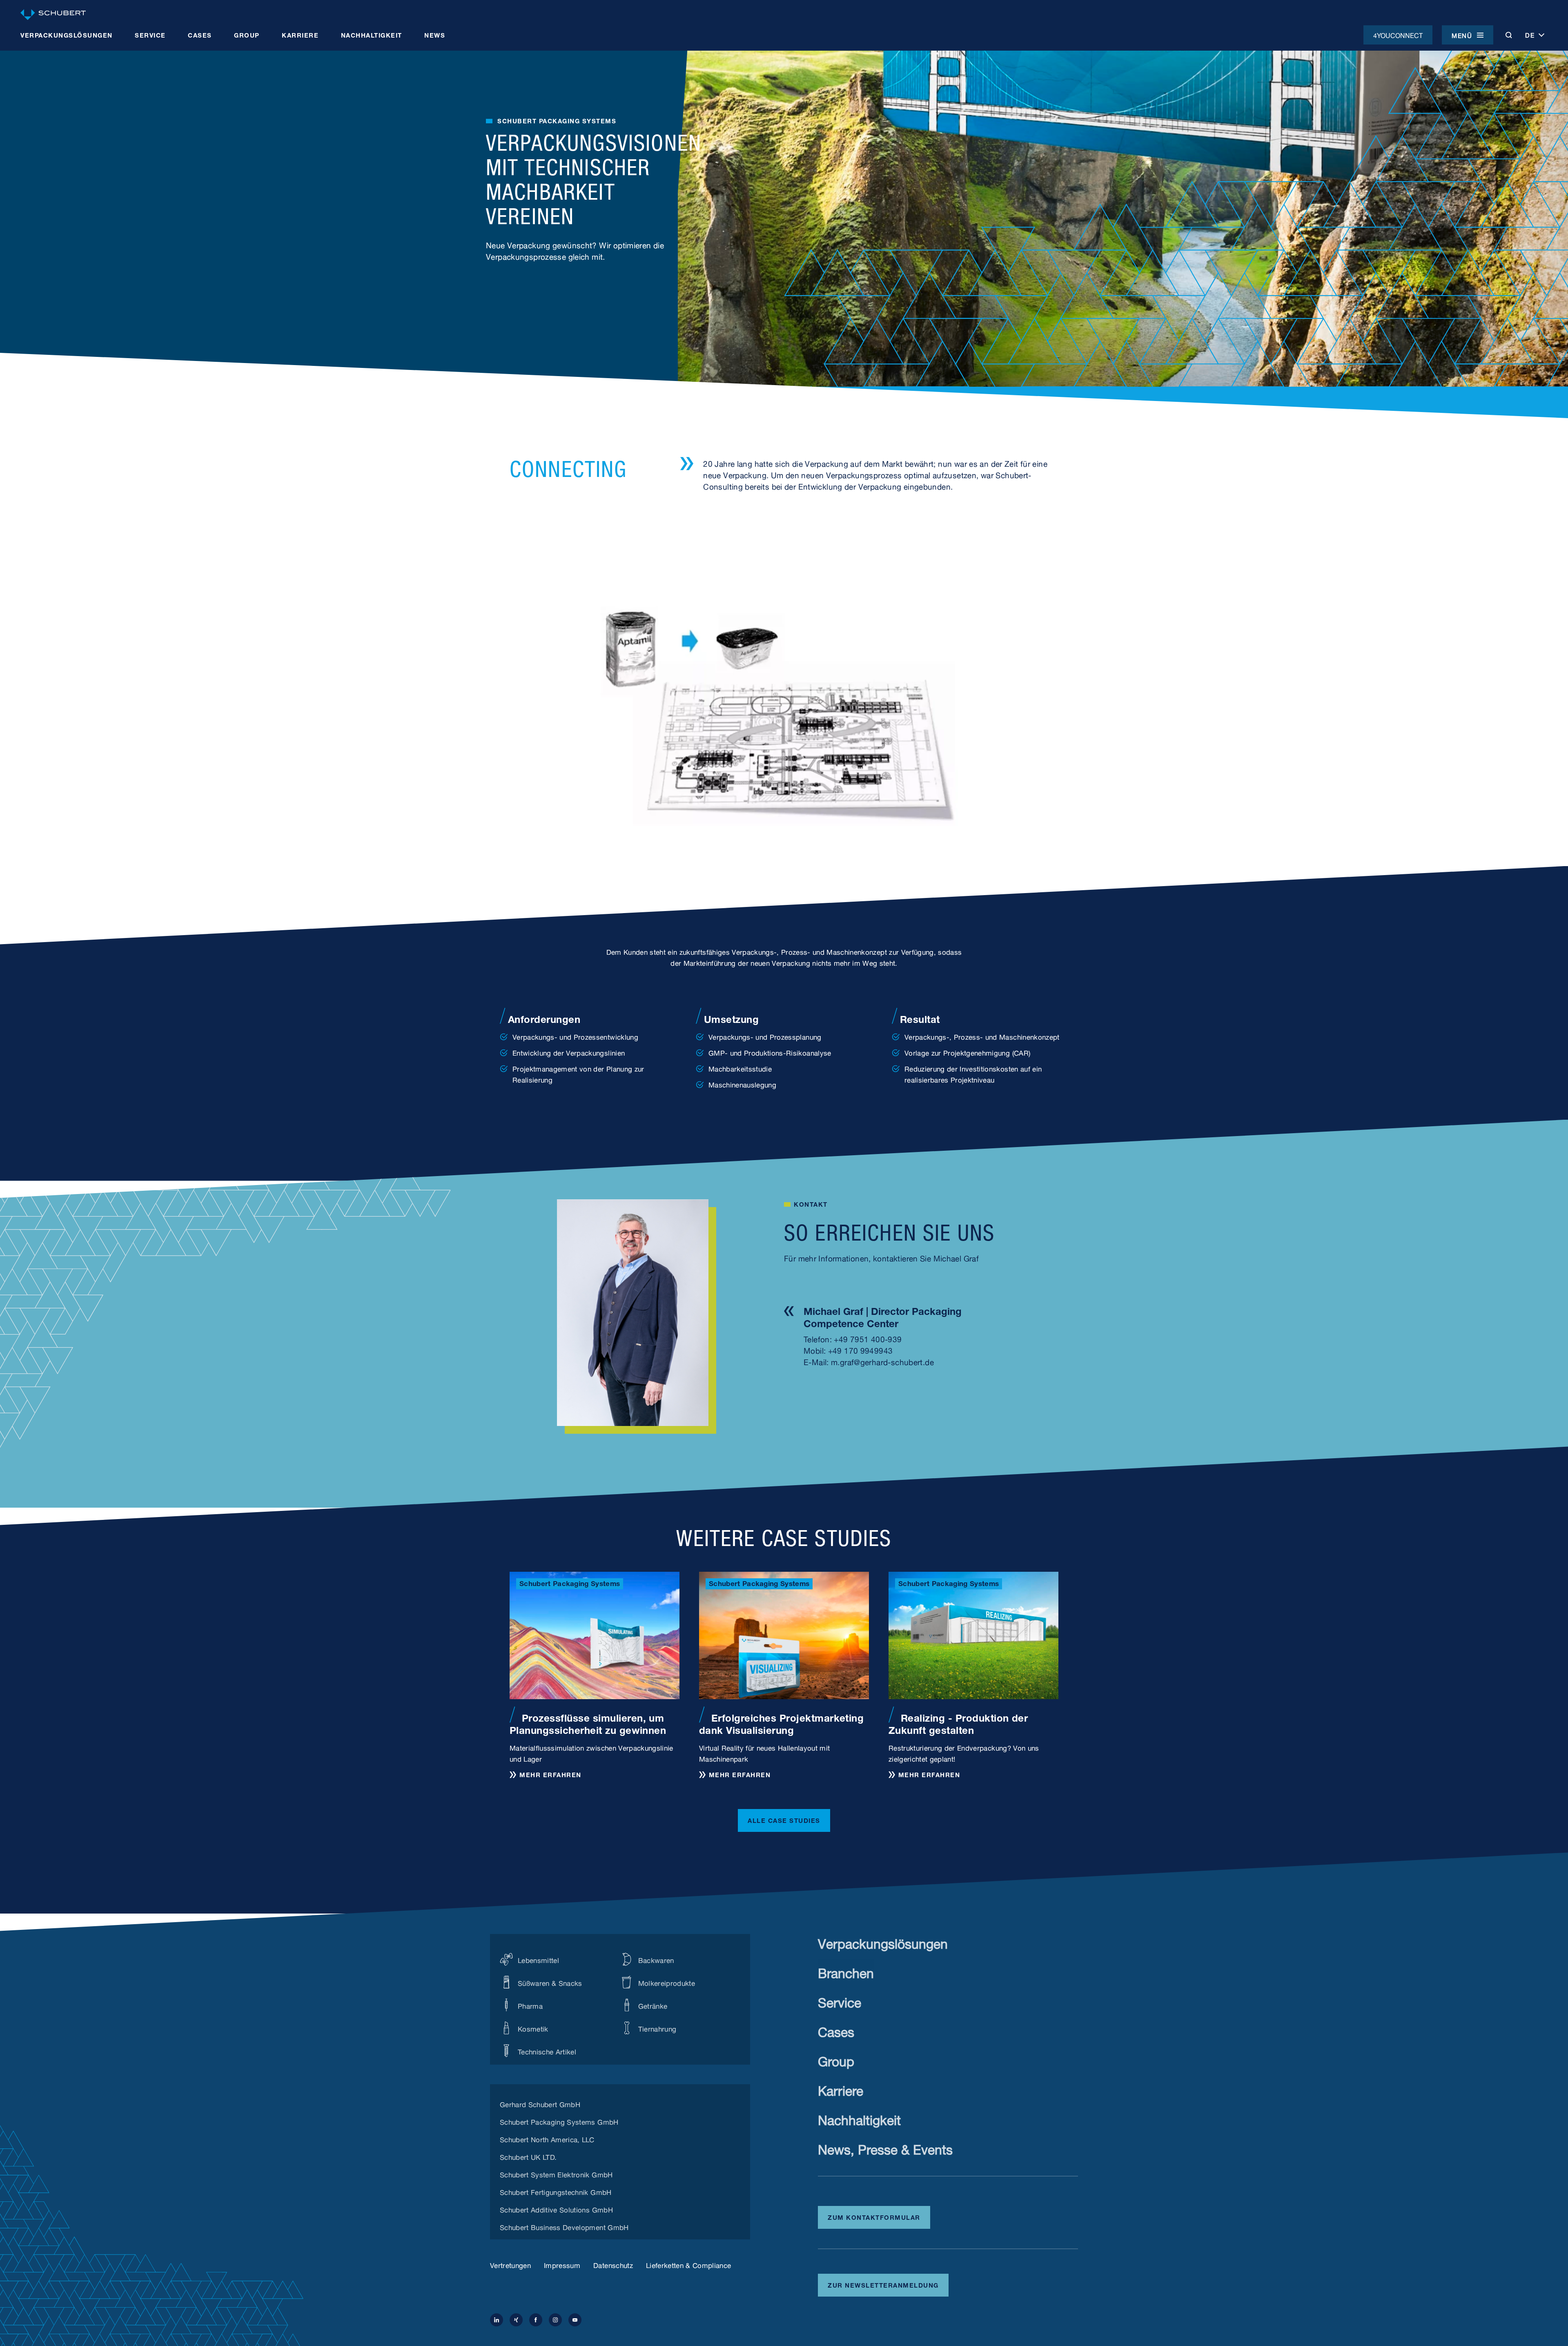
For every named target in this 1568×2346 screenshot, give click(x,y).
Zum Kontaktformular (874, 2217)
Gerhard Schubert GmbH (540, 2103)
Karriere (841, 2089)
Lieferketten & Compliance (689, 2265)
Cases (836, 2030)
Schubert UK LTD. (528, 2156)
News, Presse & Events (885, 2148)
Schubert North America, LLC (547, 2139)
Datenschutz (613, 2265)
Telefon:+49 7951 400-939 (853, 1338)
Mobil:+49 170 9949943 (848, 1350)
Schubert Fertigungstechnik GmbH (556, 2191)
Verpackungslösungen (883, 1942)
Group (836, 2060)
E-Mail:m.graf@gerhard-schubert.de (869, 1361)
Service (840, 2001)
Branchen (846, 1971)
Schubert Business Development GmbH (564, 2226)
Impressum (562, 2265)
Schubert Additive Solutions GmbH (556, 2209)
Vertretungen (510, 2265)
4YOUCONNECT (1398, 35)
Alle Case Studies (784, 1820)
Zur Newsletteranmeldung (883, 2284)
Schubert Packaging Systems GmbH (559, 2121)
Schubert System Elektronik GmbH (556, 2174)
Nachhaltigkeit (859, 2118)
